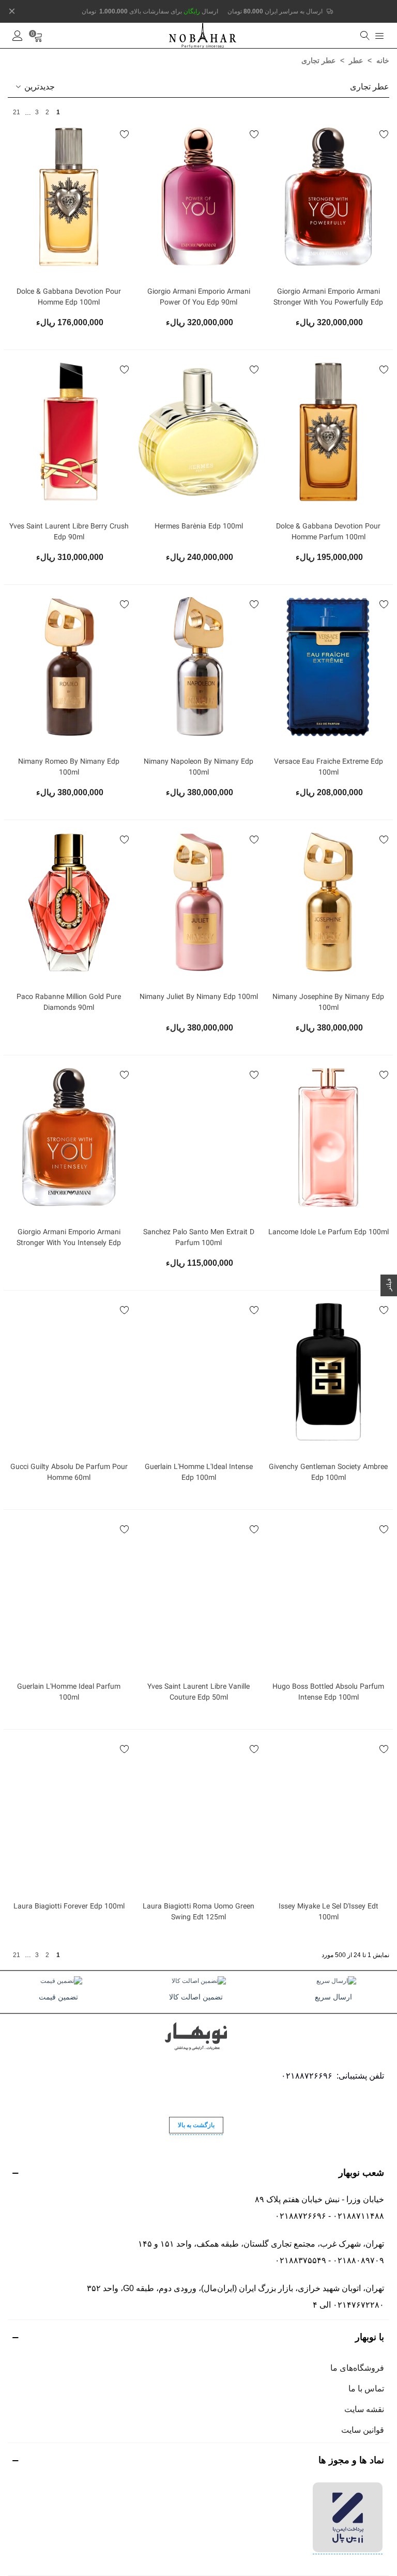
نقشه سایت (364, 2409)
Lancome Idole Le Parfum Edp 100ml (329, 1232)
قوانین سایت (363, 2430)
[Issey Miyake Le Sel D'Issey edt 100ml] (328, 1812)
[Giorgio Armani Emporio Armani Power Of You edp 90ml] (198, 197)
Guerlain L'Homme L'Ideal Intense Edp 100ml (199, 1473)
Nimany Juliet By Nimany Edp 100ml (199, 997)
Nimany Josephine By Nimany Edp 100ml (328, 1003)
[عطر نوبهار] (203, 35)
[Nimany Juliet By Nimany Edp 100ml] (198, 902)
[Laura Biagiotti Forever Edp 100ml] (69, 1812)
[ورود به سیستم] (18, 36)
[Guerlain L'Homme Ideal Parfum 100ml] (69, 1592)
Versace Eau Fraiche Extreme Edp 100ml (329, 767)
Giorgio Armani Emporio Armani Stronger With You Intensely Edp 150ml (69, 1243)
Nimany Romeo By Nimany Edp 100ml (69, 767)
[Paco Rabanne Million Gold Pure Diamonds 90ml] (69, 902)
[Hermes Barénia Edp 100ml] (198, 432)
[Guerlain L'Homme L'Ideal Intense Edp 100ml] (198, 1373)
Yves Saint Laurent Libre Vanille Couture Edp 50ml (198, 1692)
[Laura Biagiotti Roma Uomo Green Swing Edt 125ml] (198, 1812)
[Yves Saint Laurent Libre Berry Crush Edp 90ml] (69, 432)
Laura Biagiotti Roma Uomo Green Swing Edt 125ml (198, 1912)
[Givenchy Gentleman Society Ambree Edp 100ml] (328, 1373)
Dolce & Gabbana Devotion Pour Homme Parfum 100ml (328, 532)
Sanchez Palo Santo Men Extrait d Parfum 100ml (199, 1238)
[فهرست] (379, 36)
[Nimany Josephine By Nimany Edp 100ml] (328, 902)
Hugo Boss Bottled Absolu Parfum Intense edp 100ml (328, 1692)
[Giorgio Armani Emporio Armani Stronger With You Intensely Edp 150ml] (69, 1138)
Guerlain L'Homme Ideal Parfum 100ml (69, 1692)
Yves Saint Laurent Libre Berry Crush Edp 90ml (69, 532)
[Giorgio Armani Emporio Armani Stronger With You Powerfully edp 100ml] (328, 197)
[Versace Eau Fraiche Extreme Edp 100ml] (328, 667)
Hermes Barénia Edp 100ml (199, 527)
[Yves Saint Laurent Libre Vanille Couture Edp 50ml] (198, 1592)
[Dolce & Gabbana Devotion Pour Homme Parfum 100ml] (328, 432)
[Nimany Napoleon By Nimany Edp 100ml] (198, 667)
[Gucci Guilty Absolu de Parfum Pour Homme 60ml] (69, 1373)
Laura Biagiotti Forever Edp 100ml (69, 1907)
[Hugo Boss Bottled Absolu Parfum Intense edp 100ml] (328, 1592)
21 (17, 112)
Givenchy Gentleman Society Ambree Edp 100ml (328, 1473)
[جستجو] (364, 36)
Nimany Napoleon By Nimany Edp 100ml (198, 767)
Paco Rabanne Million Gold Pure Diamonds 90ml (69, 1003)
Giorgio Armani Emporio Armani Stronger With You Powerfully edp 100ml (328, 303)
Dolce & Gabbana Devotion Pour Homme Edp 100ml (69, 297)
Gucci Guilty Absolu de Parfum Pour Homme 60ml (69, 1473)
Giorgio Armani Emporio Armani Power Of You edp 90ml (199, 297)
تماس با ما (366, 2389)
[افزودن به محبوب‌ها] (384, 135)
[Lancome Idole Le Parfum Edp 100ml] (328, 1138)
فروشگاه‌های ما (357, 2368)
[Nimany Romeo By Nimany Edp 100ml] (69, 667)
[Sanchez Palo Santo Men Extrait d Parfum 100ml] (198, 1138)
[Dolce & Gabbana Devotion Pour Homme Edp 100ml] (69, 197)
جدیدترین (39, 87)
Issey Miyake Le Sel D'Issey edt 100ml (329, 1912)
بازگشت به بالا (196, 2125)
